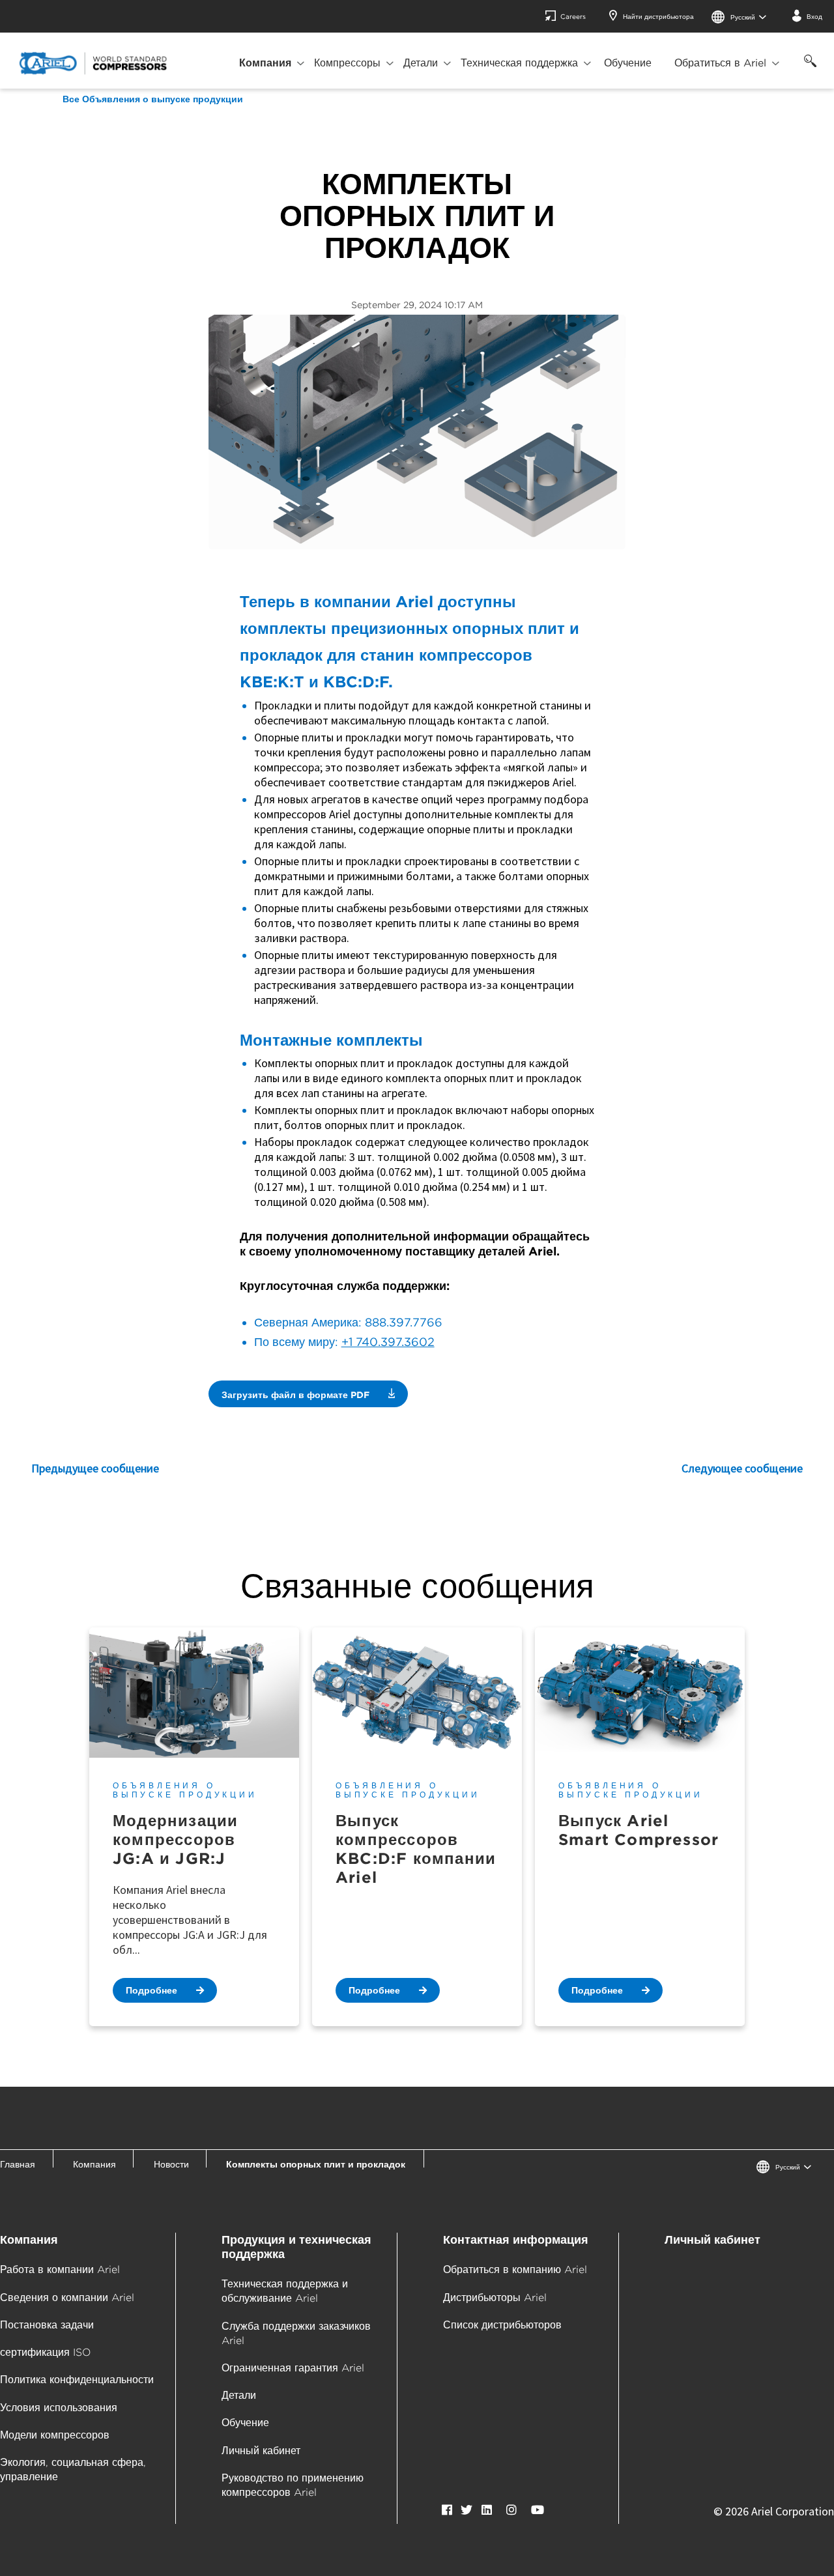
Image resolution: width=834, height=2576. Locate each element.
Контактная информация (516, 2240)
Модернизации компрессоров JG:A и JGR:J (175, 1839)
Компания (265, 63)
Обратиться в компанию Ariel (515, 2269)
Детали (421, 63)
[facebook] (447, 2510)
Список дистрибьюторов (502, 2325)
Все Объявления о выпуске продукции (153, 99)
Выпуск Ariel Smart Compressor (639, 1830)
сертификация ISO (45, 2352)
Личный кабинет (261, 2451)
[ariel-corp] (93, 63)
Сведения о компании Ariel (67, 2297)
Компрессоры (347, 63)
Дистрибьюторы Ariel (495, 2297)
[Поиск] (808, 68)
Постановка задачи (47, 2325)
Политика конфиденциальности (77, 2380)
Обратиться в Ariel (720, 63)
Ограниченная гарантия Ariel (293, 2368)
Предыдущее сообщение (95, 1468)
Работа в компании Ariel (60, 2269)
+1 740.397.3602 (388, 1342)
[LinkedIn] (487, 2510)
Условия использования (59, 2408)
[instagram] (511, 2510)
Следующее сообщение (742, 1468)
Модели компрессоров (55, 2435)
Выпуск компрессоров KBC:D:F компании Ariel (416, 1849)
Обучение (628, 63)
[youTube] (538, 2510)
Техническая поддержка (519, 63)
